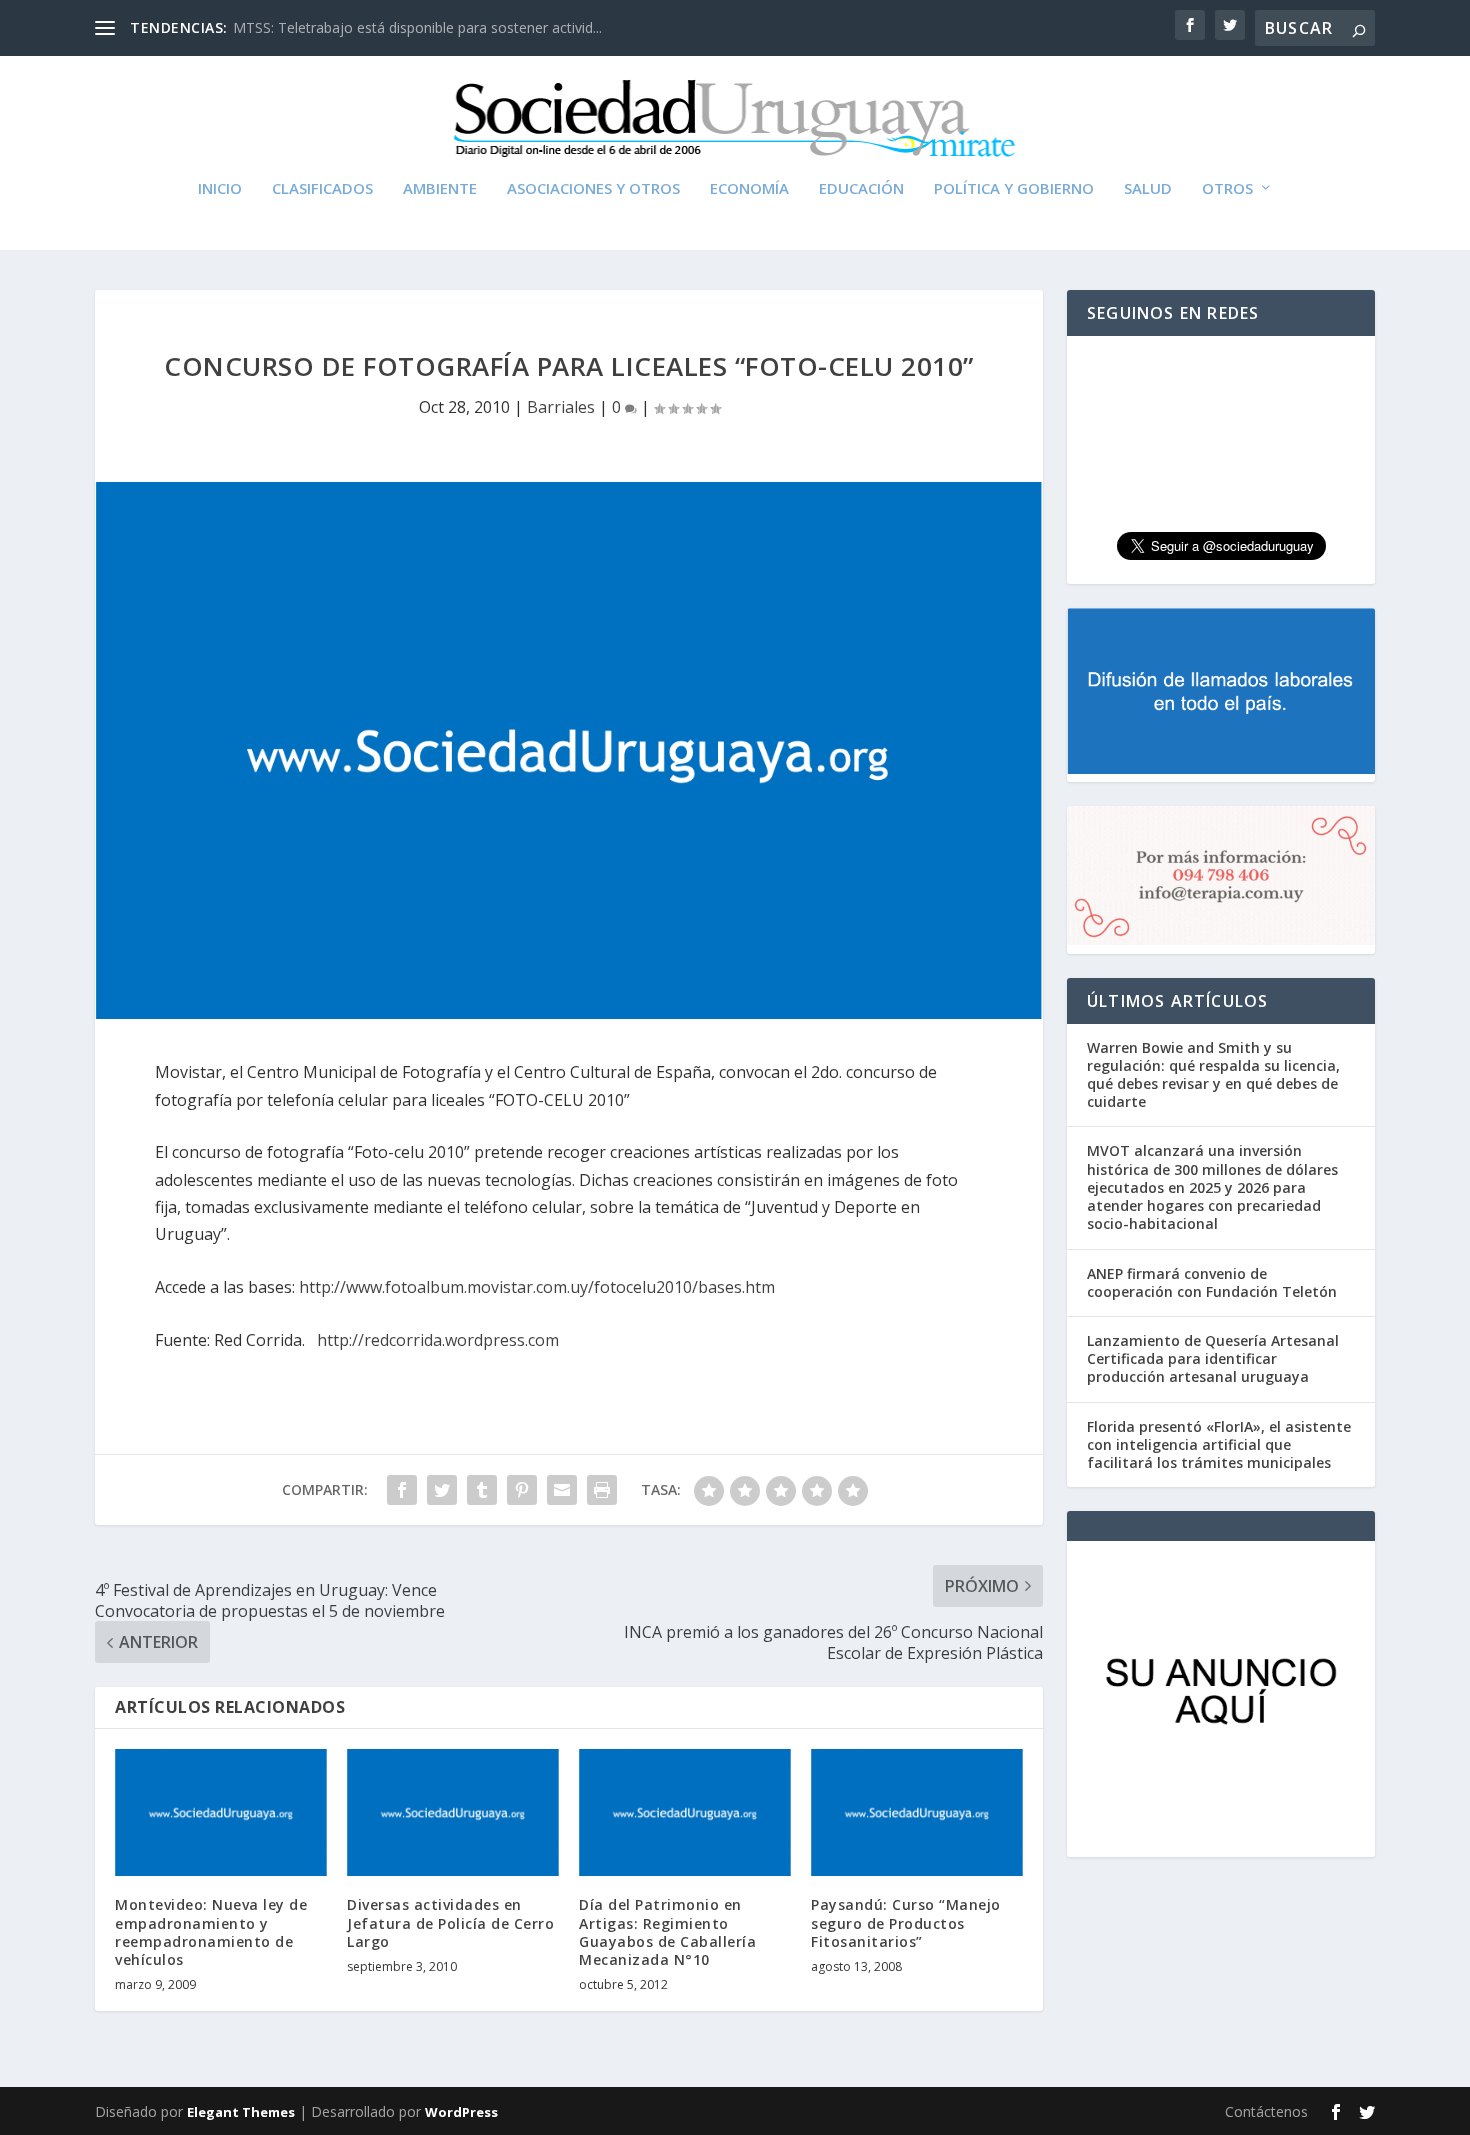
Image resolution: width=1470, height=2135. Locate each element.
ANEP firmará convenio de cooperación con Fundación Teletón (1212, 1282)
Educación (861, 189)
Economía (749, 189)
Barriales (561, 407)
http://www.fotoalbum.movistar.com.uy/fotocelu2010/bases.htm (537, 1287)
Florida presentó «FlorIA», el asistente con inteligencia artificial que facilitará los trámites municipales (1219, 1444)
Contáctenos (1266, 2111)
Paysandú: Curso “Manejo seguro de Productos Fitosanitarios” (906, 1922)
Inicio (220, 189)
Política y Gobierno (1014, 189)
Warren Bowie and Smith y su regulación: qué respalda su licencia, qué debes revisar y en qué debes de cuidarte (1213, 1075)
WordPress (461, 2112)
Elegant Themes (241, 2112)
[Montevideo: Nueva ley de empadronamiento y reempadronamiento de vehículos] (221, 1812)
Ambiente (440, 189)
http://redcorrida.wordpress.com (438, 1340)
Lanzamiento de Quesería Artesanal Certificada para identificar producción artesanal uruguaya (1213, 1358)
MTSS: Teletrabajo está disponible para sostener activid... (417, 27)
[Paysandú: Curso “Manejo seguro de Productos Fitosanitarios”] (917, 1812)
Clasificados (322, 189)
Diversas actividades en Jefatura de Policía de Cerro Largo (450, 1922)
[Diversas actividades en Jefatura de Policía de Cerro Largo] (453, 1812)
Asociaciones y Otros (593, 189)
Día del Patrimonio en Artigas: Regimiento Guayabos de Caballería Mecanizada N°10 (667, 1932)
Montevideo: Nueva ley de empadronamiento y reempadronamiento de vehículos (211, 1932)
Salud (1148, 189)
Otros (1227, 189)
